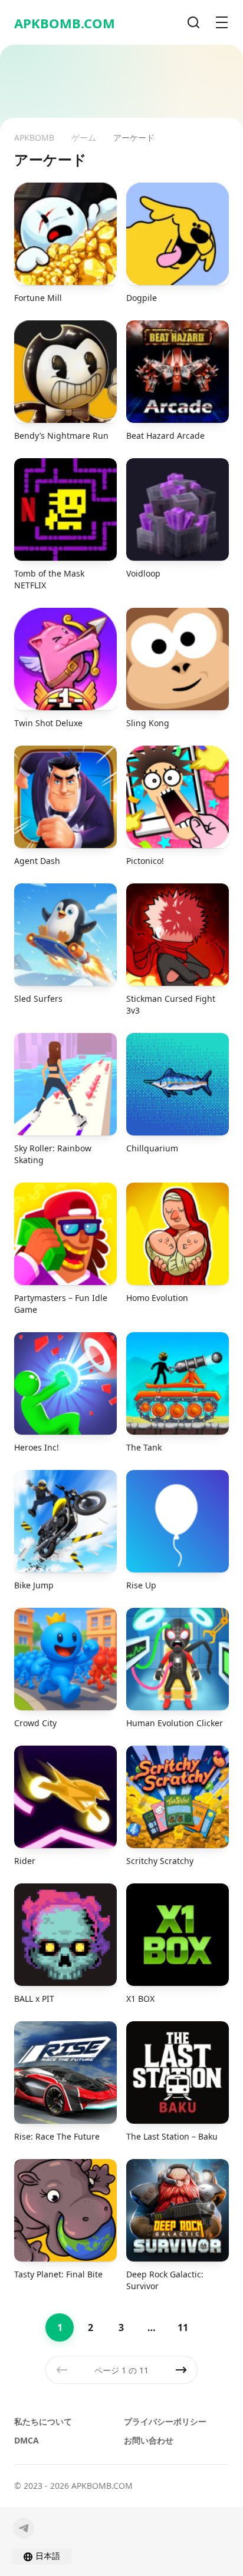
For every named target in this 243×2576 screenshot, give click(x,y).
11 (183, 2327)
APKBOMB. (65, 23)
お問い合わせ (149, 2440)
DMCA (27, 2440)
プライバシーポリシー (165, 2421)
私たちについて (43, 2421)
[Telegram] (24, 2528)
